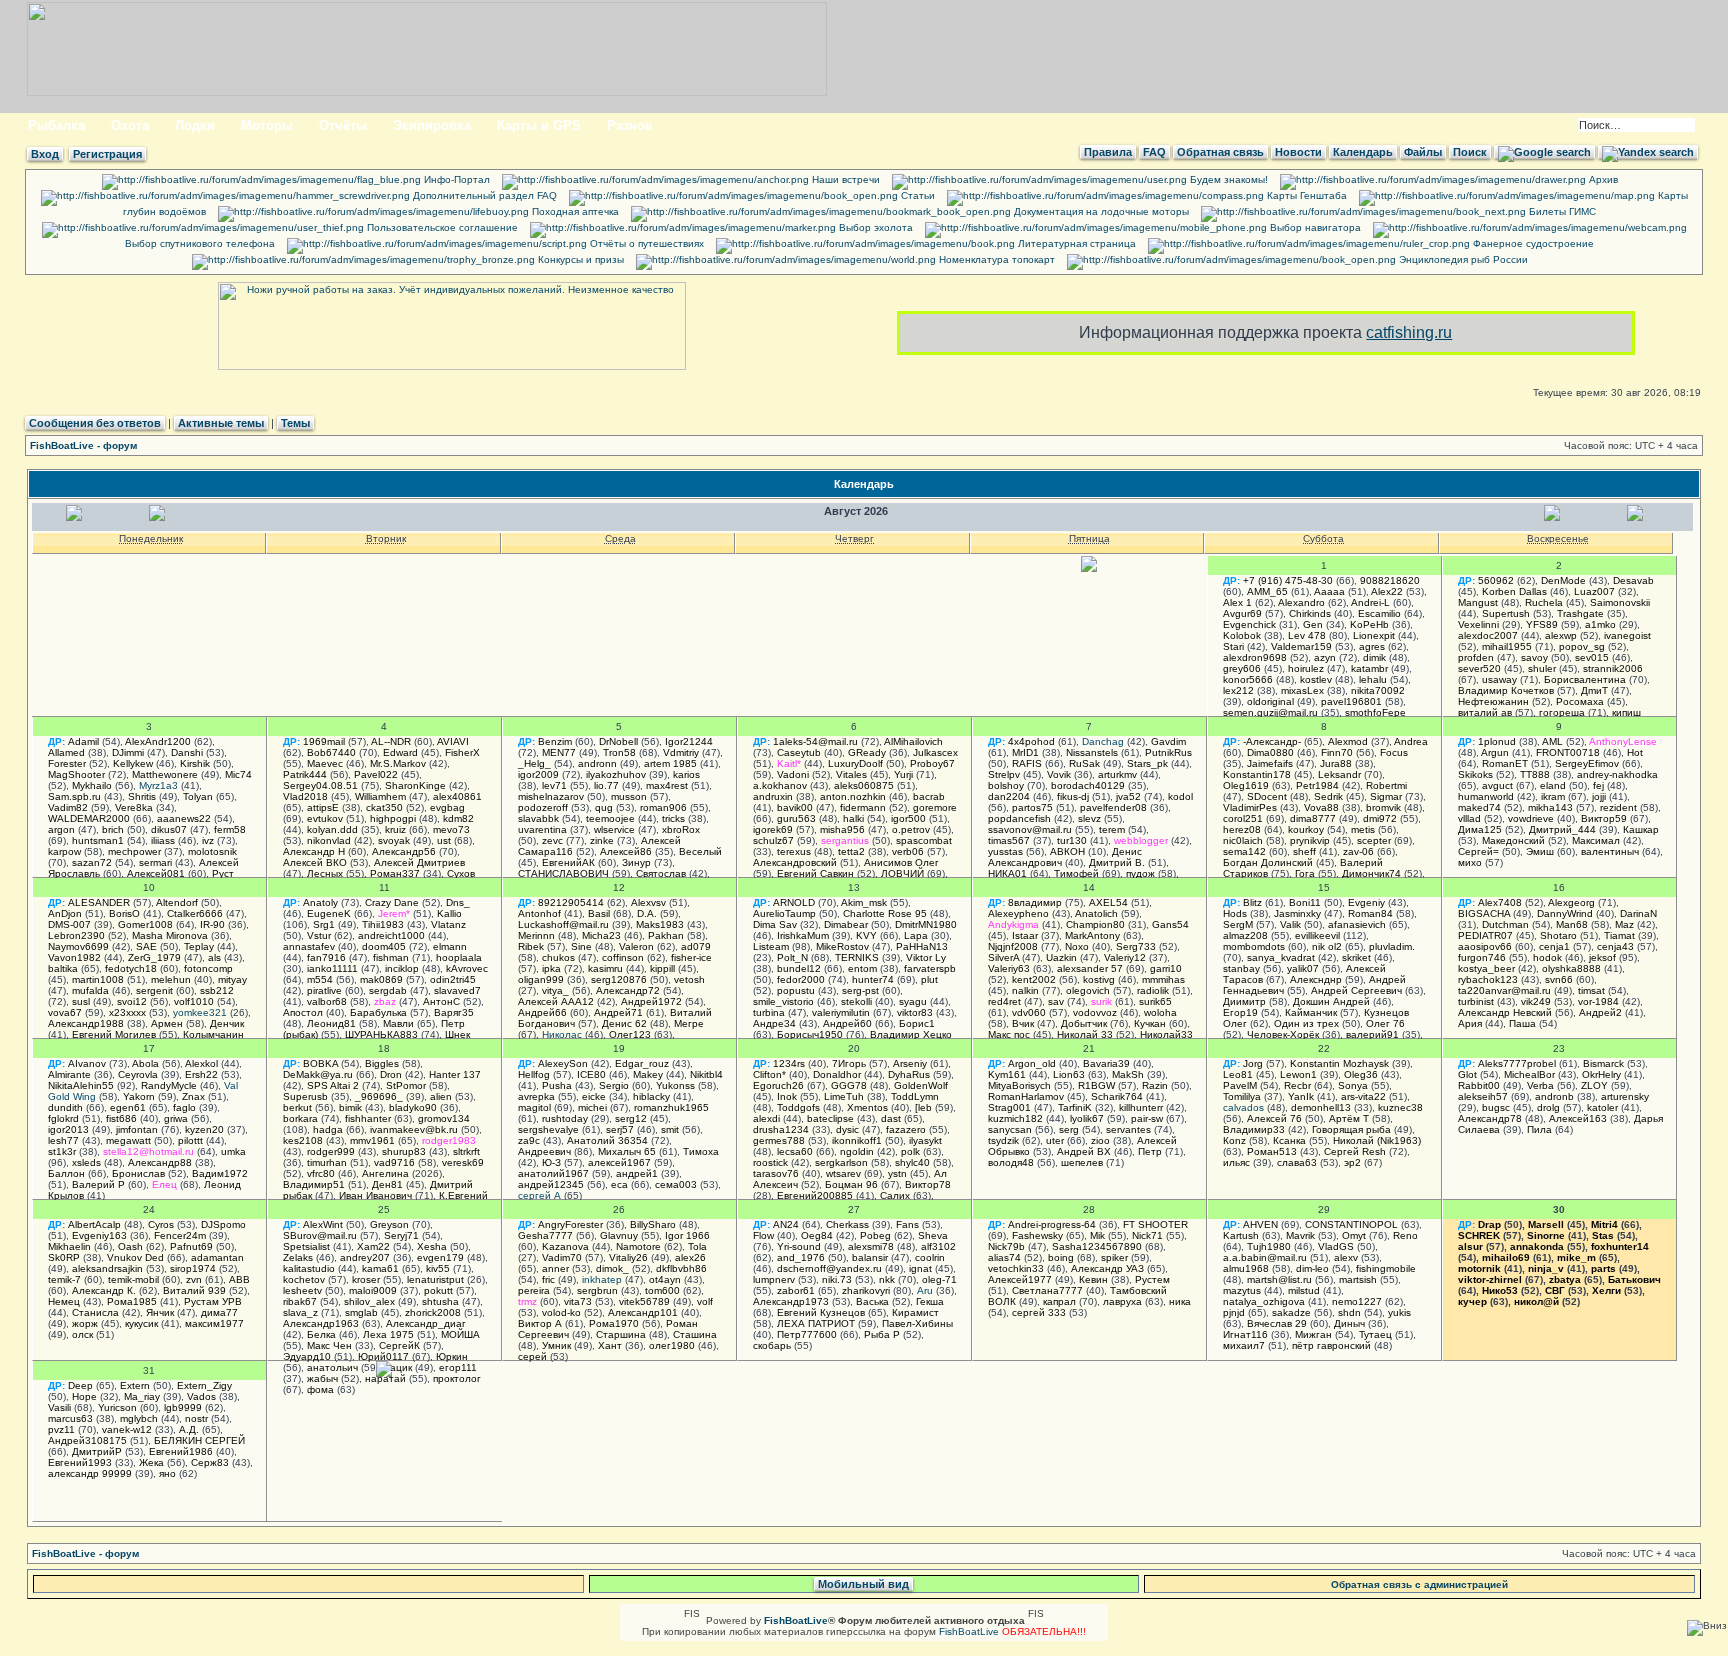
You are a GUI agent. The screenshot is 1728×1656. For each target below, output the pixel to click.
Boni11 (1305, 902)
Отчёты (343, 125)
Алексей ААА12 (556, 1001)
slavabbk (538, 818)
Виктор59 (1604, 818)
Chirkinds (1310, 613)
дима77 (219, 1312)
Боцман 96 (851, 1184)
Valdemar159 (1301, 646)
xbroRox (681, 829)
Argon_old (1032, 1063)
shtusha (440, 1301)
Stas (1603, 1235)
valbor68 (327, 1001)
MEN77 (559, 752)
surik (1101, 1001)
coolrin (930, 1257)
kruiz (395, 829)
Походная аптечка (574, 211)
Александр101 (643, 1312)
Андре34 (774, 1023)
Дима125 (1480, 829)
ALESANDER (99, 902)
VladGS (1336, 1246)
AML (1552, 741)
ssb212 (217, 990)
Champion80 (1095, 924)
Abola (145, 1063)
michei (592, 1107)
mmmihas (1163, 979)
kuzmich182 (1015, 1118)
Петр (1150, 1151)
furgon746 (1482, 957)
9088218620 (1390, 580)
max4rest (667, 785)
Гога (1305, 873)
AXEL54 (1108, 902)
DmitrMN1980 (926, 924)
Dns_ (458, 902)
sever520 (1479, 668)
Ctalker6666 (195, 913)
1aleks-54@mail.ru (815, 741)
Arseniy (910, 1063)
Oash (130, 1246)
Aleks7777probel (1517, 1063)
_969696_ (379, 1096)
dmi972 (1380, 818)
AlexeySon (563, 1063)
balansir (870, 1257)
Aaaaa (1329, 591)
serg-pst (860, 990)
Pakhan (666, 935)
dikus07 (169, 829)
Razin (1155, 1085)
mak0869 (381, 979)
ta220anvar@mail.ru (1504, 990)
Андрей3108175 (87, 1440)
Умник (556, 1345)
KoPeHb (1369, 624)
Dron (391, 1074)
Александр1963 (321, 1323)
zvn (194, 1279)
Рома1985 (132, 1301)
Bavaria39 (1106, 1063)
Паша (1522, 1023)
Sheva (933, 1235)
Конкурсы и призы (579, 259)
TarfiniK (1075, 1107)
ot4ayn (665, 1279)
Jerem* (394, 913)
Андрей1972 (651, 1001)
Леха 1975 (388, 1334)
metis (1363, 829)
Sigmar (1386, 796)
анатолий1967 (553, 1173)
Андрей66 (542, 1012)
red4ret (1004, 1001)
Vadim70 (562, 1257)
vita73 (578, 1301)
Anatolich (1096, 913)
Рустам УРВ (213, 1301)
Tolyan (198, 796)
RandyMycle (169, 1085)
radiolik (1153, 990)
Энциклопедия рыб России (1462, 259)
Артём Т (1349, 1118)
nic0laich (1243, 840)
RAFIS (1027, 763)
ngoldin (857, 1151)
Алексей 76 (1274, 1118)
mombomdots (1254, 946)
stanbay (1241, 968)
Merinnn (536, 935)
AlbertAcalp (94, 1224)
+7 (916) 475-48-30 (1288, 580)
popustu (796, 990)
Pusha (557, 1085)
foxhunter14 (1620, 1246)
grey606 (1242, 668)
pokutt (438, 1290)
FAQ (1154, 152)
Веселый (700, 851)
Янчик (160, 1312)
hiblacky (651, 1096)
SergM (1238, 924)
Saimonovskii (1620, 602)
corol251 (1243, 818)
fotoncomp (208, 968)
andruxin (773, 796)
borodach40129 (1088, 785)
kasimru (605, 968)
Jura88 (1336, 763)
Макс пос (1009, 1034)
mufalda (90, 990)
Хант (610, 1345)
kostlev (1316, 679)
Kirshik (195, 763)
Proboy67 (932, 763)
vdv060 (1029, 1012)
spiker (1114, 1257)
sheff (1304, 851)
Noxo (1077, 946)
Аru (925, 1290)
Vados (201, 1396)
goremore (935, 807)
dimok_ (612, 1268)
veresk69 (463, 1162)
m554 (320, 979)
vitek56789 (644, 1301)
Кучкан (1150, 1023)
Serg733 (1136, 946)
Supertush (1506, 613)
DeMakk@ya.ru (318, 1074)
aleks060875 (864, 785)
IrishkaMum (803, 935)
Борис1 (917, 1023)
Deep (80, 1385)
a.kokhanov (780, 785)
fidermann (863, 807)
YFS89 (1542, 624)
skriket (1356, 957)
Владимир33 (1254, 1129)
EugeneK (329, 913)
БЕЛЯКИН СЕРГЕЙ (199, 1440)
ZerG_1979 (154, 957)
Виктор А (540, 1323)
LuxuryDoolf (855, 763)
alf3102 (938, 1246)
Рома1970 (614, 1323)
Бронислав (138, 1173)
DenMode (1563, 580)
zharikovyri (866, 1290)
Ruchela (1544, 602)
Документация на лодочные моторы (1100, 211)
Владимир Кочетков (1506, 690)
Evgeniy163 (99, 1235)
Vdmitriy (681, 752)
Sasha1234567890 (1097, 1246)
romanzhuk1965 (671, 1107)
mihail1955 (1507, 646)
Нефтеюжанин (1493, 701)
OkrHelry (1601, 1074)
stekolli (856, 1001)
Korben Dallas (1514, 591)
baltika (63, 968)
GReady (867, 752)
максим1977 (214, 1323)
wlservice (614, 829)
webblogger (1141, 840)
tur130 (1072, 840)
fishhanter (368, 1118)
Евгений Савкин (815, 873)
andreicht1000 (391, 935)
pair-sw (1147, 1118)
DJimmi (128, 752)
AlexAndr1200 (158, 741)
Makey (648, 1074)
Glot (1467, 1074)
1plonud (1497, 741)
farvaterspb (930, 968)
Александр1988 (86, 1023)
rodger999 (331, 1151)
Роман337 (395, 873)
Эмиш (1540, 851)
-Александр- (1272, 741)
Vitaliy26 (628, 1257)
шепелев (1082, 1162)
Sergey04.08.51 (320, 785)
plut (929, 979)
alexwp (1561, 635)
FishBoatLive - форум (83, 445)
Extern (135, 1385)
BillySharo (653, 1224)
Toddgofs (798, 1107)
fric (548, 1279)
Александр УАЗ (1107, 1268)
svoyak (394, 840)
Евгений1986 (181, 1451)
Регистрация (107, 154)
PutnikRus (1168, 752)
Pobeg (875, 1235)
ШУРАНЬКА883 (381, 1034)
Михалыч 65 (627, 1151)
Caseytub (799, 752)
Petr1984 (1317, 785)
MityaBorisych (1019, 1085)
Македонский (1513, 840)
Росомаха (1580, 701)
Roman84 (1370, 913)
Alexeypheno (1018, 913)
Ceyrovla (138, 1074)
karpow (64, 851)
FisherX (462, 752)
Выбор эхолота (874, 227)
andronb (1554, 1096)
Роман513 (1272, 1151)
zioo (1100, 1140)
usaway (1499, 679)
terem (1112, 829)
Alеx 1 (1237, 602)
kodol (1180, 796)
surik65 (1155, 1001)
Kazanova (565, 1246)
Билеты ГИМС (1561, 211)
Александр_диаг (426, 1323)
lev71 (554, 785)
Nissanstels (1092, 752)
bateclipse (830, 1118)
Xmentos (867, 1107)
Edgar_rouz (642, 1063)
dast (891, 1118)
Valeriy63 (1009, 968)
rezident (1618, 807)
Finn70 (1337, 752)
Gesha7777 (545, 1235)
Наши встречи (844, 179)
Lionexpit (1374, 635)
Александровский (795, 862)
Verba (1540, 1085)
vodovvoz (1095, 1012)
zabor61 (796, 1290)
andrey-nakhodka (1617, 774)
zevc (552, 840)
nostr (196, 1418)
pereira (534, 1290)
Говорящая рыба (1351, 1129)
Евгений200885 (815, 1195)
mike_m (1576, 1257)
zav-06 (1358, 851)
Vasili (59, 1407)
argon (61, 829)
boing (1061, 1257)
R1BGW (1096, 1085)
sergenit (154, 990)
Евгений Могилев (114, 1034)
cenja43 (1615, 946)
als (214, 957)
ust (444, 840)
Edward (400, 752)
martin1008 (98, 979)
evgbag (447, 807)
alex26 (690, 1257)
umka (233, 1151)
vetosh (689, 979)
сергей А (539, 1195)
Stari (1233, 646)
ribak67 (300, 1301)
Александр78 (1490, 1118)
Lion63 (1069, 1074)
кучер (1472, 1301)
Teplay (199, 946)
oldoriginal (1270, 701)
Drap (1489, 1224)
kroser (366, 1279)
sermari (155, 862)
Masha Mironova (170, 935)
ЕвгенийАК (568, 862)
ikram (1553, 796)
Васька (872, 1301)
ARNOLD (794, 902)
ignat (920, 1268)
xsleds (86, 1162)
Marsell (1546, 1224)
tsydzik (1003, 1140)
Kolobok (1242, 635)
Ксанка (1289, 1140)
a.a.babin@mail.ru (1265, 1257)
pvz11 (61, 1429)
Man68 (1572, 924)
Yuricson (117, 1407)
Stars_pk (1147, 763)
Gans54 (1170, 924)
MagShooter (76, 774)
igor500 (908, 818)
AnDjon (65, 913)
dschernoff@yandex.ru (829, 1268)
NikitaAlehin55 (81, 1085)
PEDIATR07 (1485, 935)
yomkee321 (200, 1012)
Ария (1470, 1023)
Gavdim (1168, 741)
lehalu (1373, 679)
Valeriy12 (1125, 957)
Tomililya (1242, 1096)
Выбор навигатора (1314, 227)
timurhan (327, 1162)
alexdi (766, 1118)
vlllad (1469, 818)
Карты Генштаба (1305, 195)
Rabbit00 (1479, 1085)
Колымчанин (213, 1034)
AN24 (786, 1224)
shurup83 (404, 1151)
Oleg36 (1361, 1074)
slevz (1089, 818)
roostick (770, 1162)
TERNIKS (857, 957)
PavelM (1240, 1085)
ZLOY (1594, 1085)
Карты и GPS (539, 125)
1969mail (324, 741)
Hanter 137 (455, 1074)
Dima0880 (1270, 752)
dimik (1374, 657)
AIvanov (87, 1063)
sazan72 (92, 862)
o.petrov (911, 829)
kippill (662, 968)
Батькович (1634, 1279)
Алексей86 (626, 851)
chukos (558, 957)
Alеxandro (1301, 602)
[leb (923, 1107)
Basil (599, 913)
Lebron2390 (76, 935)
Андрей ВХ (1084, 1151)
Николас (562, 1034)
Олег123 (630, 1034)
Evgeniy (1366, 902)
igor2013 (68, 1129)
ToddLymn (915, 1096)
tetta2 (851, 851)
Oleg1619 (1246, 785)
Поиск (1470, 152)
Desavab (1633, 580)
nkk (887, 1279)
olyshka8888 (1571, 968)
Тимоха (701, 1151)
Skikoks (1475, 774)
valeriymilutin (841, 1012)
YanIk (1301, 1096)
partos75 (1032, 807)
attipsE (323, 807)
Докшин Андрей (1331, 1001)
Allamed (66, 752)
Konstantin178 (1257, 774)
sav (1056, 1001)
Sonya (1353, 1085)
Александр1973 (791, 1301)
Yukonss (675, 1085)
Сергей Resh (1355, 1151)
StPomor (406, 1085)
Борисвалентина (1585, 679)
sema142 (1244, 851)
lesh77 (63, 1140)
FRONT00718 (1568, 752)
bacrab (929, 796)
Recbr (1297, 1085)
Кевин (1093, 1279)
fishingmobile (1386, 1268)
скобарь (772, 1345)
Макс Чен (329, 1345)
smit (670, 1129)
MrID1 (1025, 752)
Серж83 (210, 1462)
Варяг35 (454, 1012)
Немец (64, 1301)
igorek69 (773, 829)
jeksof (1602, 957)
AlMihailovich (913, 741)
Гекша (930, 1301)
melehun (171, 979)
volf (705, 1301)
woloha (1160, 1012)
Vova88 (1321, 807)
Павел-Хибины (917, 1323)
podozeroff (543, 807)
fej (1598, 785)
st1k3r (62, 1151)
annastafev (309, 946)
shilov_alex (369, 1301)
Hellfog (534, 1074)
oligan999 (541, 979)
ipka (551, 968)
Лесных (325, 873)
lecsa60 (795, 1151)
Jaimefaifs (1270, 763)
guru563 (796, 818)
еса (619, 1184)
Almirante (69, 1074)
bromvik (1383, 807)
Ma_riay (142, 1396)
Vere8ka (134, 807)
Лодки (195, 125)
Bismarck (1603, 1063)
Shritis (142, 796)
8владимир (1035, 902)
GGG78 (849, 1085)
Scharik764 (1117, 1096)
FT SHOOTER (1155, 1224)
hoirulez (1306, 668)
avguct (1497, 785)
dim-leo (1312, 1268)
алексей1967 (619, 1162)
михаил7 (1244, 1345)
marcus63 (70, 1418)
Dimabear (846, 924)
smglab (361, 1312)
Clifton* (769, 1074)
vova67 (65, 1012)
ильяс (1236, 1162)
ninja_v (1546, 1268)
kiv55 (438, 1268)
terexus (794, 851)
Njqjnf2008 (1013, 946)
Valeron (636, 946)
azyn (1325, 657)
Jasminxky (1297, 913)
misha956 (842, 829)
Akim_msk (864, 902)
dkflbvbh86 (681, 1268)
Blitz (1252, 902)
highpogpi (393, 818)
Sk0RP (64, 1257)
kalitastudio (309, 1268)
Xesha (432, 1246)
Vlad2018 (305, 796)
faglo (184, 1107)
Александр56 (404, 851)
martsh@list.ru (1279, 1279)
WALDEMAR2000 (89, 818)
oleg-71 (939, 1279)
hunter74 (873, 979)
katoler (1602, 1107)
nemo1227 (1357, 1301)
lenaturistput (435, 1279)
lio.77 (606, 785)
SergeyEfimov (1587, 763)
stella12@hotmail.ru (148, 1151)
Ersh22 (201, 1074)
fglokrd (63, 1118)
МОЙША (460, 1334)
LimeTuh (844, 1096)
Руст (223, 873)
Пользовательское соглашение (441, 227)
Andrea (1411, 741)
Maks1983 (660, 924)
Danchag (1103, 741)
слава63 (1297, 1162)
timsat (1591, 990)
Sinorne (1546, 1235)
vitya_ (555, 990)
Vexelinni (1478, 624)
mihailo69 (1506, 1257)
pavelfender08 (1113, 807)
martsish (1358, 1279)
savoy (1534, 657)
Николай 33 (1085, 1034)
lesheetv (302, 1290)
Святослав (661, 873)
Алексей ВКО (315, 862)
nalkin (1025, 990)
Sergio (614, 1085)
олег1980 (672, 1345)
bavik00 (795, 807)
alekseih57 (1483, 1096)
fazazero (906, 1129)
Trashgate (1580, 613)
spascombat (924, 840)
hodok (1547, 957)
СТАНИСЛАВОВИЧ (563, 873)
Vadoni (793, 774)
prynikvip (1310, 840)
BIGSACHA (1484, 913)
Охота (130, 125)
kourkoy (1306, 829)
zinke (602, 840)
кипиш (1626, 712)
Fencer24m (180, 1235)
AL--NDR (391, 741)
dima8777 (1313, 818)
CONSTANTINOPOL (1351, 1224)
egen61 (128, 1107)
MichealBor (1529, 1074)
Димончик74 (1371, 873)
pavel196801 (1351, 701)
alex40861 (457, 796)
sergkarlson (841, 1162)
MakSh (1128, 1074)
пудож (1140, 873)
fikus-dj (1073, 796)
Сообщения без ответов (95, 423)
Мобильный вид (863, 1584)
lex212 (1238, 690)
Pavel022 (376, 774)
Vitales (851, 774)
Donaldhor (837, 1074)
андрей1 (637, 1173)
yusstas (1005, 851)
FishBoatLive (969, 1631)
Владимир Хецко (911, 1034)
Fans (907, 1224)
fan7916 (326, 957)
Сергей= (1478, 851)
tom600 (662, 1290)
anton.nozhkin (853, 796)
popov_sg (1582, 646)
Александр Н (314, 851)
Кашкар (1641, 829)
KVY (866, 935)
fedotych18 (131, 968)
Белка (321, 1334)
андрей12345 (551, 1184)
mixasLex (1302, 690)
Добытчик (1084, 1023)
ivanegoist (1627, 635)
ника (1180, 1301)
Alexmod (1348, 741)
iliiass (163, 840)
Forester (67, 763)
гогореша (1562, 712)
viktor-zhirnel (1490, 1279)
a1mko (1600, 624)
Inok (787, 1096)
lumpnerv (774, 1279)
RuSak (1084, 763)
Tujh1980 (1269, 1246)
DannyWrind (1565, 913)
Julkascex (935, 752)
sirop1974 (193, 1268)
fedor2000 (801, 979)
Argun (1495, 752)
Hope (84, 1396)
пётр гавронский (1331, 1345)
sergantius (845, 840)
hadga (328, 1129)
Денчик (227, 1023)
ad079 (696, 946)
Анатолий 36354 (607, 1140)
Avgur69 (1242, 613)
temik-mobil (133, 1279)
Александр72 (628, 990)
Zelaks (298, 1257)
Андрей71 (618, 1012)
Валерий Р (98, 1184)
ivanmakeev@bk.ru (414, 1129)
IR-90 (212, 924)
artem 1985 (670, 763)
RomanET (1505, 763)
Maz (1624, 924)
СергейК (399, 1345)
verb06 (908, 851)
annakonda (1537, 1246)
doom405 (384, 946)
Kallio (449, 913)
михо (1470, 862)
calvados (1243, 1107)
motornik (1479, 1268)
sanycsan (1010, 1129)
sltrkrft (466, 1151)
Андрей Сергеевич (1356, 990)
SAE (146, 946)
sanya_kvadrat (1281, 957)
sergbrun (597, 1290)
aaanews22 (184, 818)
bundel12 (799, 968)
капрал (1059, 1301)
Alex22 (1387, 591)
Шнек (457, 1034)
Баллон (66, 1173)
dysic (847, 1129)
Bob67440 (331, 752)
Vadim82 (68, 807)
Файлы (1423, 152)
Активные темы (221, 423)
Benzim (555, 741)
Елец (164, 1184)
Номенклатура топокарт (995, 259)
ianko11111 (332, 968)
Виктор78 (928, 1184)
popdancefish (1019, 818)
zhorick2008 (433, 1312)
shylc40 (912, 1162)
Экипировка (432, 125)
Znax (193, 1096)
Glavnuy (619, 1235)
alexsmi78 (871, 1246)
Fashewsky (1037, 1235)
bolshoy (1006, 785)
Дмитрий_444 (1562, 829)
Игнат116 (1245, 1334)
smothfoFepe (1375, 712)
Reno (1405, 1235)
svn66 (1559, 979)
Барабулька (378, 1012)
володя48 (1011, 1162)
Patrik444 (305, 774)
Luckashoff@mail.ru (563, 924)
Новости (1298, 152)
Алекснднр (1316, 979)
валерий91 (1372, 1034)
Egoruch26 (778, 1085)
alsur (1470, 1246)
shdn (1349, 1312)
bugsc (1496, 1107)
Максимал (1596, 840)
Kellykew (133, 763)
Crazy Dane (392, 902)
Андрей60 (847, 1023)
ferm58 (230, 829)
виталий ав (1485, 712)
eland (1553, 785)
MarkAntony (1092, 935)
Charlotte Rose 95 (885, 913)
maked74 (1479, 807)
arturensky (1625, 1096)
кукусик (141, 1323)
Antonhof (539, 913)
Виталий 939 (194, 1290)
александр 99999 (90, 1473)
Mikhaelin (69, 1246)
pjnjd (1234, 1312)
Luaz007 (1594, 591)
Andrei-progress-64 (1052, 1224)
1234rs (789, 1063)
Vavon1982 (74, 957)
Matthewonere (165, 774)
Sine (581, 946)
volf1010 (194, 1001)
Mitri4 (1604, 1224)
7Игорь (849, 1063)
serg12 (631, 1118)
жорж (85, 1323)
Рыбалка (56, 125)
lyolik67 (1087, 1118)
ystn (897, 1173)
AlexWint (323, 1224)
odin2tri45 (453, 979)
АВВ (239, 1279)
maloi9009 (373, 1290)
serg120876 (619, 979)
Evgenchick (1249, 624)
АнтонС (441, 1001)
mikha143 (1550, 807)
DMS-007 (69, 924)
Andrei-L (1370, 602)
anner (555, 1268)
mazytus (1242, 1290)
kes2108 (303, 1140)
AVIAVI (453, 741)
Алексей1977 (1020, 1279)
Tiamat (1619, 935)
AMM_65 (1267, 591)
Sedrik (1328, 796)
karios (686, 774)
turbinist (1476, 1001)
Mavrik (1300, 1235)
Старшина (621, 1334)
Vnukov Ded (135, 1257)
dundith (65, 1107)
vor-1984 (1598, 1001)
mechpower (134, 851)
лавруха (1122, 1301)
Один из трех (1306, 1023)
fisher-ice (691, 957)
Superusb (305, 1096)
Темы (295, 423)
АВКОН (1067, 851)
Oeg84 (817, 1235)
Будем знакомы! (1227, 179)
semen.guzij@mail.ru (1270, 712)
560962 (1496, 580)
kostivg (1099, 979)
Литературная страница (1075, 243)
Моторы (267, 125)
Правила (1108, 152)
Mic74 (238, 774)
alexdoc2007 (1488, 635)
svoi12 (132, 1001)
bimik (350, 1107)
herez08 (1242, 829)
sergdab (388, 990)
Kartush (1241, 1235)
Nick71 (1147, 1235)
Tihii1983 (383, 924)
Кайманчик (1311, 1012)
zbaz (385, 1001)
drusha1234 (781, 1129)
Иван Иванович (375, 1195)
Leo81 (1238, 1074)
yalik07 (1303, 968)
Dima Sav (775, 924)
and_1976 (801, 1257)
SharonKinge (415, 785)
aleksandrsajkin (107, 1268)
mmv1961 (372, 1140)
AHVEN (1260, 1224)
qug (604, 807)
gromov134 (444, 1118)
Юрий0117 (383, 1356)
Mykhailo (92, 785)
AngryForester (570, 1224)
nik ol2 (1327, 946)
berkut (297, 1107)
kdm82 (458, 818)
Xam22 (373, 1246)
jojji (1599, 796)
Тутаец (1375, 1334)
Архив (1602, 179)
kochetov (304, 1279)
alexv (1346, 1257)
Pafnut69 (191, 1246)
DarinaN (1638, 913)
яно (167, 1473)
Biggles (382, 1063)
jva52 (1128, 796)
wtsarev (843, 1173)
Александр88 (160, 1162)
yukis (1399, 1312)
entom (862, 968)
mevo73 (451, 829)
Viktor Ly (926, 957)
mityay (232, 979)
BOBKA (320, 1063)
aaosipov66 (1485, 946)
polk (910, 1151)
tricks (673, 818)
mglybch (139, 1418)
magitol (534, 1107)
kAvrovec (467, 968)
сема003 (676, 1184)
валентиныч (1610, 851)
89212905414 (571, 902)
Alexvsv (648, 902)
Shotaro (1558, 935)
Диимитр (1244, 1001)
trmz (527, 1301)
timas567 (1009, 840)
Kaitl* (789, 763)
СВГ (1555, 1290)
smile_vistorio (783, 1001)
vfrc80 (321, 1173)
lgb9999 (183, 1407)
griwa (176, 1118)
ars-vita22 (1363, 1096)
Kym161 (1007, 1074)
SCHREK (1479, 1235)
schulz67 (773, 840)
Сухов (461, 873)
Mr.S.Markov (398, 763)
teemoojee (610, 818)
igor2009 (538, 774)
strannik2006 (1613, 668)
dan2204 (1009, 796)
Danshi (187, 752)
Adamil (83, 741)
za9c (529, 1140)
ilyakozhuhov (616, 774)
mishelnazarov (551, 796)
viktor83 (915, 1012)
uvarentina (542, 829)
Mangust (1478, 602)
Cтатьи (916, 195)
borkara (300, 1118)
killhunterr (1141, 1107)
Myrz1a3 (158, 785)
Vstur (319, 935)
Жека (151, 1462)
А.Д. (189, 1429)
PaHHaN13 (922, 946)
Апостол (303, 1012)
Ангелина (385, 1173)
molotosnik (212, 851)
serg (1069, 1129)
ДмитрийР (97, 1451)
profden (1476, 657)
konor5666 (1248, 679)
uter (1055, 1140)
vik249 (1536, 1001)
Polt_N (792, 957)
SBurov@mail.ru (320, 1235)
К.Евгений (463, 1195)
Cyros (161, 1224)
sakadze (1291, 1312)
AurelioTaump (784, 913)
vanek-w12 (127, 1429)
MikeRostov (842, 946)
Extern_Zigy (204, 1385)
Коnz (1234, 1140)
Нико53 (1500, 1290)
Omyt (1354, 1235)
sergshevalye (548, 1129)
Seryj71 (401, 1235)
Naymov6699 (78, 946)
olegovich (1088, 990)
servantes (1128, 1129)
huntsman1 (98, 840)
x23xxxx (127, 1012)
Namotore (638, 1246)
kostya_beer (1486, 968)
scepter (1374, 840)
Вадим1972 (220, 1173)
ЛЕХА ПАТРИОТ (816, 1323)
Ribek (531, 946)
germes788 (779, 1140)
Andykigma (1013, 924)
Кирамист (915, 1312)
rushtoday (565, 1118)
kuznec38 (1400, 1107)
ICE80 (591, 1074)
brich (113, 829)
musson (629, 796)
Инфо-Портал (455, 179)
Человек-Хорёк (1283, 1034)
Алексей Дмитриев (419, 862)
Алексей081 (156, 873)
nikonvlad (329, 840)
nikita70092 (1378, 690)
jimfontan (137, 1129)
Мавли (398, 1023)
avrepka (536, 1096)
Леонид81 (331, 1023)
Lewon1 (1298, 1074)
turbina (769, 1012)
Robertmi (1386, 785)
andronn (597, 763)
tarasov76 (776, 1173)
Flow (763, 1235)
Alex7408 (1500, 902)
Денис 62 (624, 1023)
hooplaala (459, 957)
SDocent (1267, 796)
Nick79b (1006, 1246)
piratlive (324, 990)
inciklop (402, 968)
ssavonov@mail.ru (1030, 829)
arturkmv (1117, 774)
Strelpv (1004, 774)
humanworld (1486, 796)
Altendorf (177, 902)
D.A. (647, 913)
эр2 (1352, 1162)
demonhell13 (1321, 1107)
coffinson (623, 957)
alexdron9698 (1255, 657)
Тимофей (1076, 873)
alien (441, 1096)
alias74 (1004, 1257)
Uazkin (1061, 957)
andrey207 (365, 1257)
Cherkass (847, 1224)
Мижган (1313, 1334)
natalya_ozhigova (1264, 1301)
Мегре (689, 1023)
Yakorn (139, 1096)
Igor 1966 (687, 1235)
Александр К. (104, 1290)
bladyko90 (413, 1107)
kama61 (380, 1268)
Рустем (1152, 1279)
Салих (895, 1195)
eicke (594, 1096)
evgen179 (440, 1257)
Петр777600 (807, 1334)
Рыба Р (882, 1334)
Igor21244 (689, 741)
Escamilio (1379, 613)
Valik (1290, 924)
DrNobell (618, 741)
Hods (1235, 913)
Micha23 (601, 935)
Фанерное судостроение (1532, 243)
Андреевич (544, 1151)
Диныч (1349, 1323)
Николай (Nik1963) (1377, 1140)
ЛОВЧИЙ (902, 873)
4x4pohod (1031, 741)
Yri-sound (799, 1246)
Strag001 (1009, 1107)
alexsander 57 (1090, 968)
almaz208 (1245, 935)
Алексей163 (1578, 1118)
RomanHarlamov (1026, 1096)
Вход (45, 154)
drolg (1548, 1107)
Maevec (325, 763)
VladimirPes (1250, 807)
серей (532, 1356)
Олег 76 (1385, 1023)
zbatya (1565, 1279)
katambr (1369, 668)
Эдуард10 (307, 1356)
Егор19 (1240, 1012)
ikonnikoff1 (857, 1140)
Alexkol (201, 1063)
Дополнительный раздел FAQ (483, 195)
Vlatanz (448, 924)
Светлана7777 (1047, 1290)
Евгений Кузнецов (821, 1312)
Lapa (916, 935)
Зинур (636, 862)
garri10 (1166, 968)
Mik (1097, 1235)
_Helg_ (534, 763)
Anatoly (320, 902)
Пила (1539, 1129)
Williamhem (380, 796)
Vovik (1059, 774)
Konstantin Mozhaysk (1339, 1063)
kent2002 (1034, 979)
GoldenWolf (921, 1085)
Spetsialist (306, 1246)
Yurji (903, 774)
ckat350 (384, 807)
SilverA (1003, 957)
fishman (391, 957)
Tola (697, 1246)
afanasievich (1357, 924)
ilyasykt (925, 1140)
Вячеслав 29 (1277, 1323)
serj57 (620, 1129)
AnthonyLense (1623, 741)
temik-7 (64, 1279)
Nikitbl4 (706, 1074)
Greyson (389, 1224)
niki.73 (837, 1279)
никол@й (1536, 1301)
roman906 (663, 807)
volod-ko (561, 1312)
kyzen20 (204, 1129)
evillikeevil (1317, 935)
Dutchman (1505, 924)
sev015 (1592, 657)
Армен (167, 1023)
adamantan (217, 1257)
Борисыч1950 (810, 1034)
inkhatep (602, 1279)
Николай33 (1166, 1034)
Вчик (1023, 1023)
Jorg (1253, 1063)
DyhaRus (909, 1074)
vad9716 (394, 1162)
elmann (450, 946)
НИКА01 (1007, 873)
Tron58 (619, 752)
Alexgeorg (1571, 902)
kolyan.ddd (332, 829)
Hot (1635, 752)
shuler (1542, 668)
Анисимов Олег (901, 862)
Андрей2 (1600, 1012)
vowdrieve (1531, 818)
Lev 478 (1307, 635)
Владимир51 (314, 1184)
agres (1372, 646)
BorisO (124, 913)
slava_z (300, 1312)
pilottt (190, 1140)
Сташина (695, 1334)
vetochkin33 (1016, 1268)
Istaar (1025, 935)
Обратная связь (1220, 152)
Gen (1313, 624)
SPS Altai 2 (333, 1085)
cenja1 (1554, 946)
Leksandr (1339, 774)
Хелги (1606, 1290)
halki (853, 818)
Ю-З (551, 1162)
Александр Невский (1505, 1012)
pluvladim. (1392, 946)
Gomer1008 (145, 924)
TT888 (1535, 774)
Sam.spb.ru (74, 796)
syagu (913, 1001)
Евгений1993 (80, 1462)
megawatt (128, 1140)
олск (82, 1334)
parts (1603, 1268)
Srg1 (324, 924)
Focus (1394, 752)
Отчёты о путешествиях (645, 243)
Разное (629, 125)
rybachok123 (1488, 979)
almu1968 (1246, 1268)
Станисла (95, 1312)
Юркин (452, 1356)
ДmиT (1594, 690)
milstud (1304, 1290)
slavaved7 (457, 990)
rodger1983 (449, 1140)
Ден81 (387, 1184)
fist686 (121, 1118)
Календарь (1363, 152)
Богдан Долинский (1268, 862)
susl (81, 1001)
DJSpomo (223, 1224)
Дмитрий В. (1117, 862)
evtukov (325, 818)
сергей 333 (1039, 1312)
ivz (208, 840)
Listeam (771, 946)
